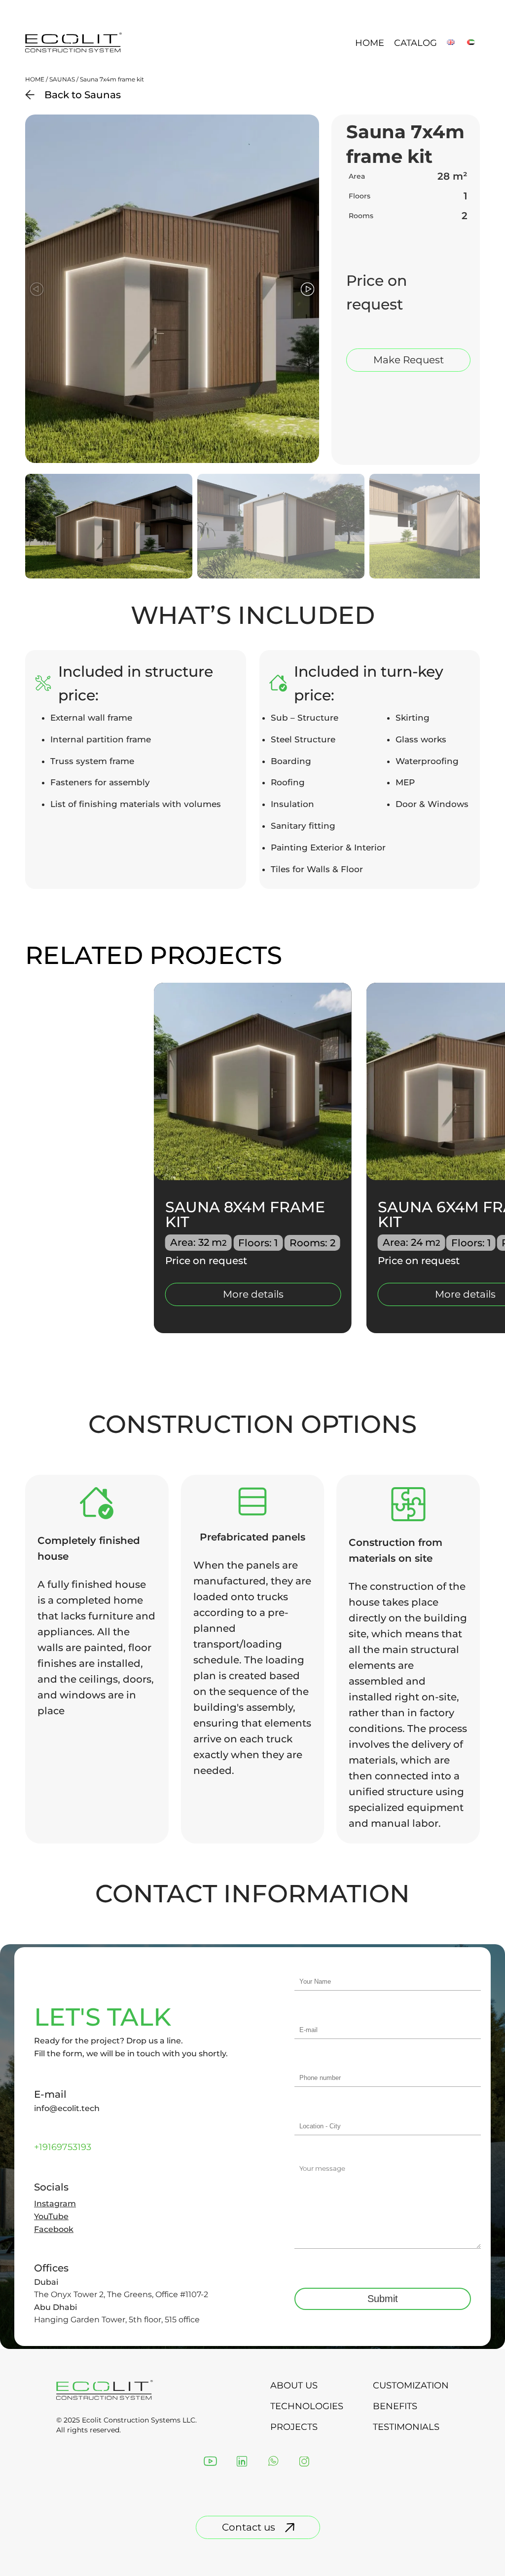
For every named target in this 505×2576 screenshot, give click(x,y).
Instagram (55, 2204)
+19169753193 (63, 2147)
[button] (307, 289)
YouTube (51, 2217)
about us (294, 2385)
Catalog (415, 43)
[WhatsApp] (273, 2462)
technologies (307, 2406)
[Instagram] (304, 2462)
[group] (253, 1158)
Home (370, 43)
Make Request (409, 360)
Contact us (249, 2527)
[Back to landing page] (74, 51)
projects (294, 2427)
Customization (411, 2385)
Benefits (395, 2406)
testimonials (406, 2427)
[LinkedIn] (242, 2462)
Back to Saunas (83, 95)
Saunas (62, 79)
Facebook (54, 2230)
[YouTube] (210, 2462)
